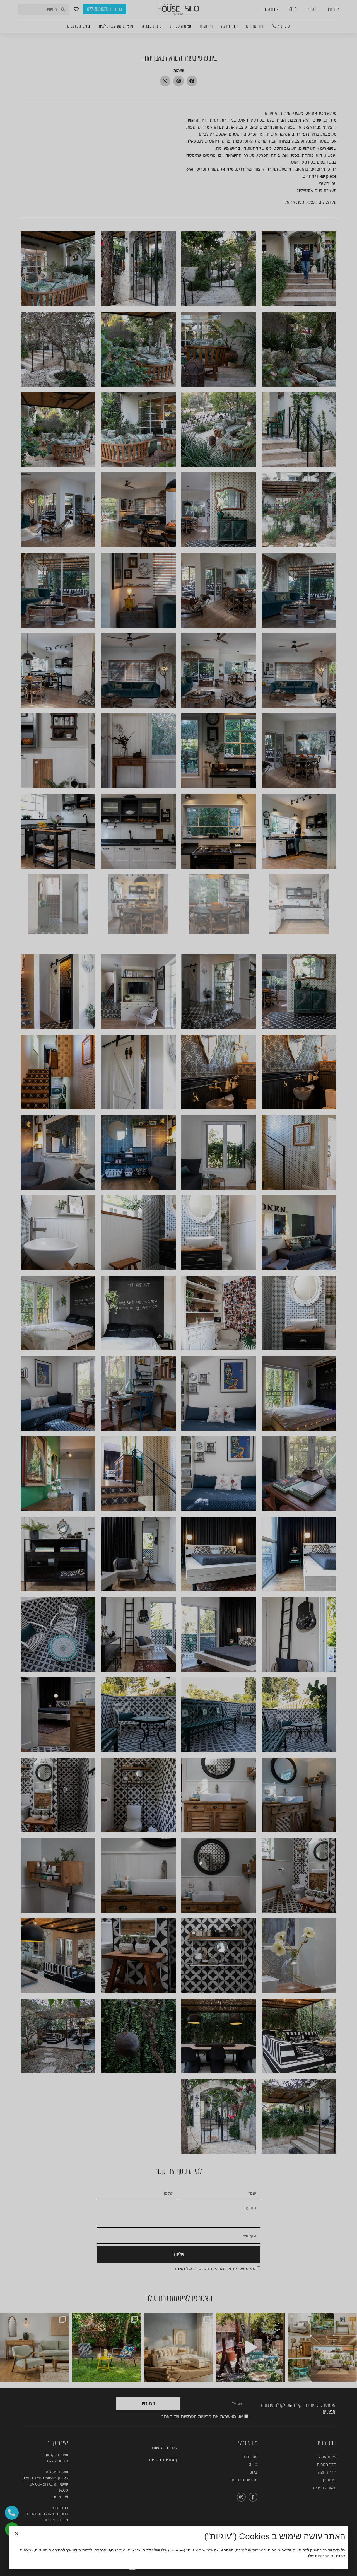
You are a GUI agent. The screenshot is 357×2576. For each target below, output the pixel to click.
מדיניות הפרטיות (329, 2556)
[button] (17, 2534)
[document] (178, 1288)
